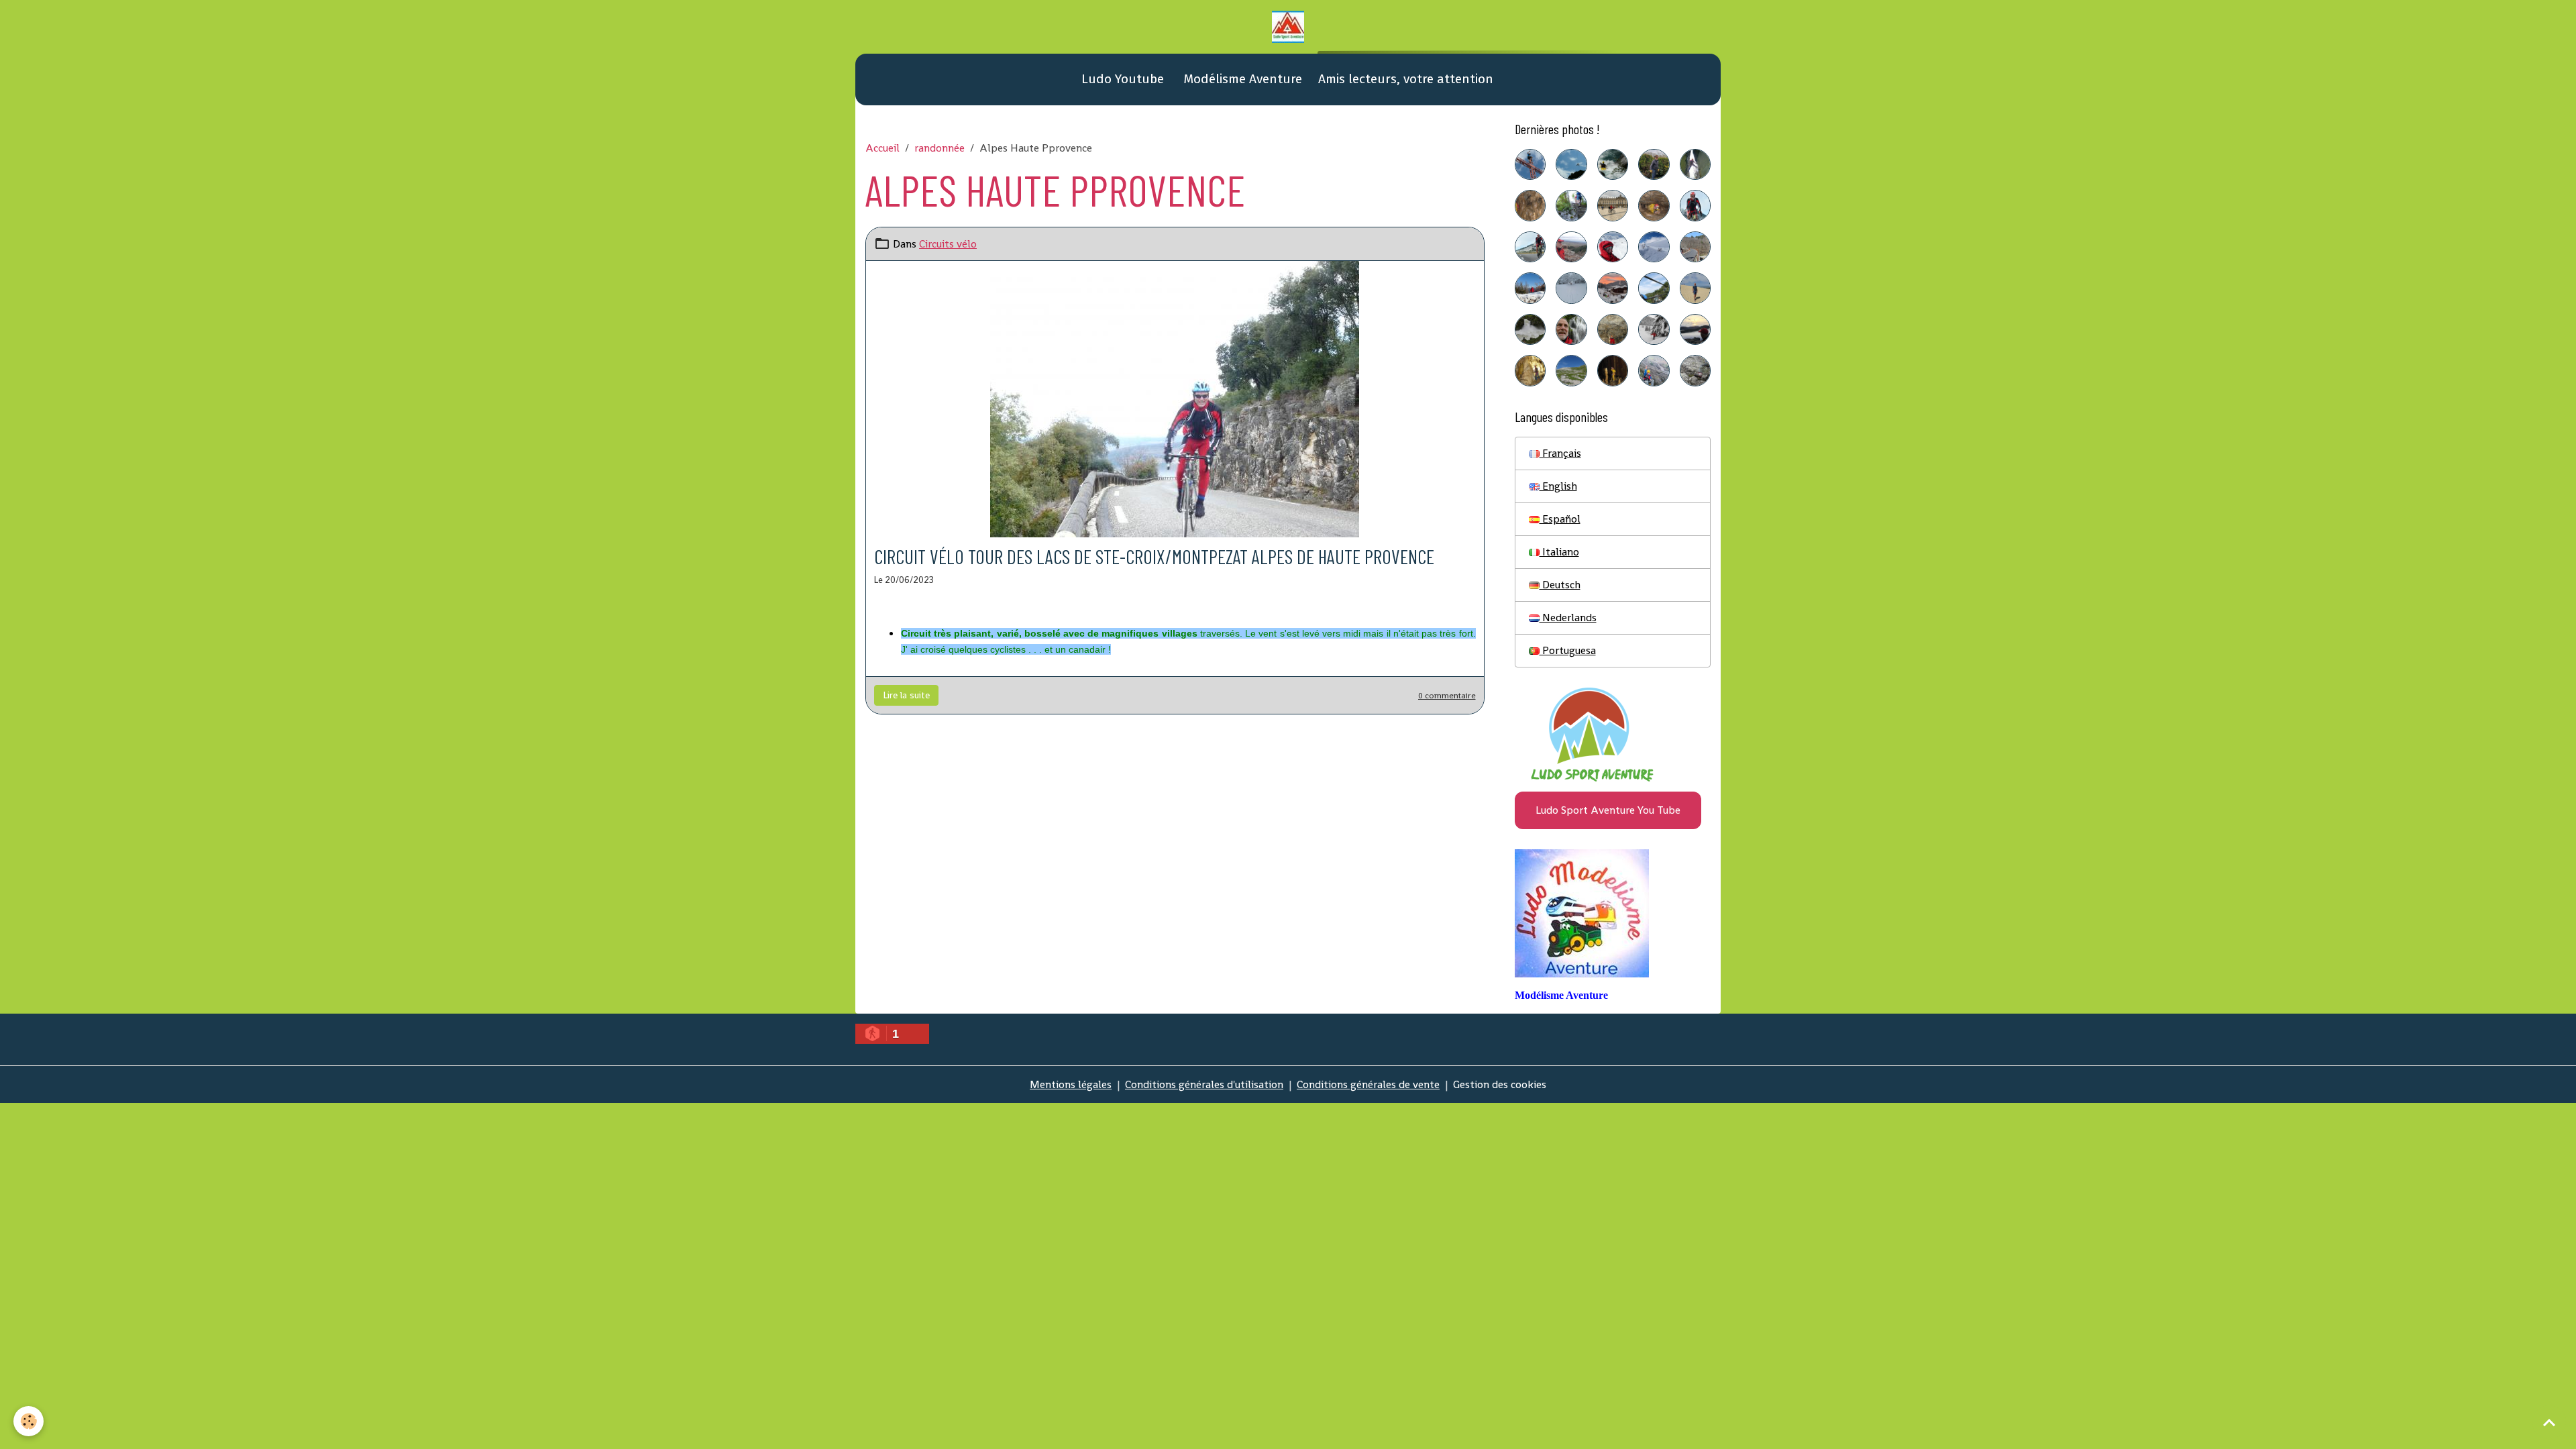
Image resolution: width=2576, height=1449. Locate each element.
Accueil (882, 148)
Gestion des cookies (1500, 1084)
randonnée (940, 148)
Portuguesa (1568, 650)
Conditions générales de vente (1368, 1084)
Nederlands (1568, 618)
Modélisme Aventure (1241, 79)
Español (1560, 519)
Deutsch (1560, 585)
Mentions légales (1071, 1084)
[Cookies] (29, 1421)
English (1558, 486)
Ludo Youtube (1121, 79)
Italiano (1559, 552)
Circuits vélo (948, 244)
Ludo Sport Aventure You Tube (1608, 810)
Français (1560, 453)
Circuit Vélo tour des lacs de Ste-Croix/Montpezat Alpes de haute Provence (1154, 556)
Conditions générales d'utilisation (1204, 1084)
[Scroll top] (2549, 1422)
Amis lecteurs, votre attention (1406, 79)
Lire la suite (906, 695)
